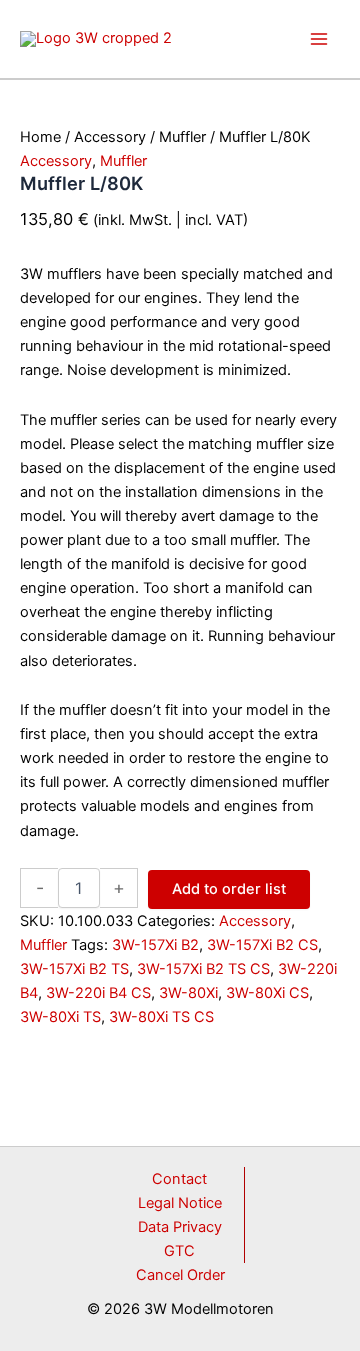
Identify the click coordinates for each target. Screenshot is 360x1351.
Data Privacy (180, 1227)
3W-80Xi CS (267, 993)
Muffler (182, 137)
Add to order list (229, 889)
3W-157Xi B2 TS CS (203, 969)
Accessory (110, 137)
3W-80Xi (188, 993)
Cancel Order (180, 1275)
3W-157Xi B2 (155, 945)
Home (40, 137)
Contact (179, 1179)
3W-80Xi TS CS (161, 1017)
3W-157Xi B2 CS (262, 945)
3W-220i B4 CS (98, 993)
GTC (179, 1251)
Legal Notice (180, 1203)
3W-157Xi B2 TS (74, 969)
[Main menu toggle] (319, 39)
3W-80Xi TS (60, 1017)
